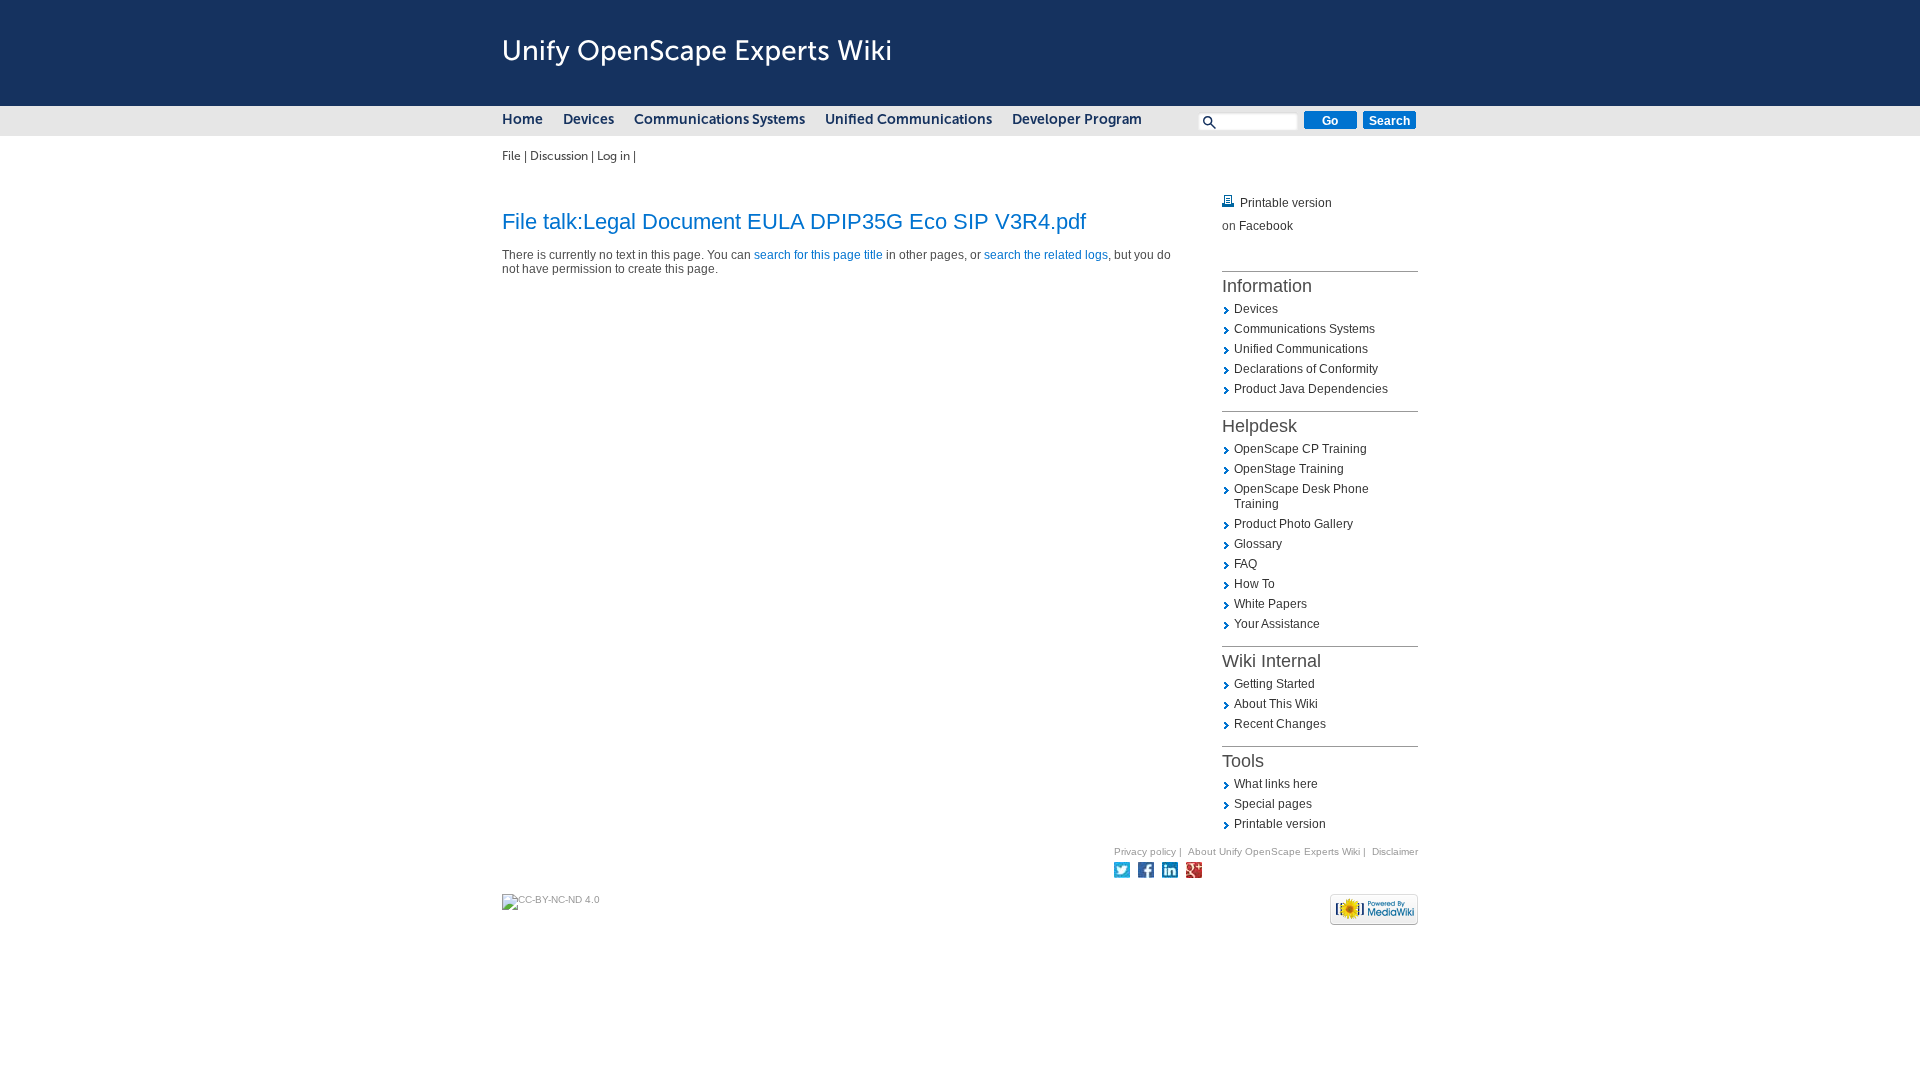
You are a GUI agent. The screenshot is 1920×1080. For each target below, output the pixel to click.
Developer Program (1077, 119)
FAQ (1245, 564)
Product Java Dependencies (1311, 389)
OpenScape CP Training (1300, 449)
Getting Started (1274, 684)
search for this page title (818, 255)
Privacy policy (1145, 851)
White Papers (1270, 604)
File (511, 156)
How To (1254, 584)
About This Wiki (1276, 704)
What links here (1276, 784)
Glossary (1258, 544)
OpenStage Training (1289, 469)
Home (522, 119)
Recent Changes (1280, 724)
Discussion (559, 156)
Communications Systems (719, 119)
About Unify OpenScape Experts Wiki (1274, 851)
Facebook (1266, 226)
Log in (613, 156)
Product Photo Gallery (1293, 524)
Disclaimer (1395, 851)
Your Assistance (1277, 624)
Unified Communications (908, 119)
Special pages (1273, 804)
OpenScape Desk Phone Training (1301, 496)
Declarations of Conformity (1306, 369)
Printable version (1286, 203)
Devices (588, 119)
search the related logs (1046, 255)
